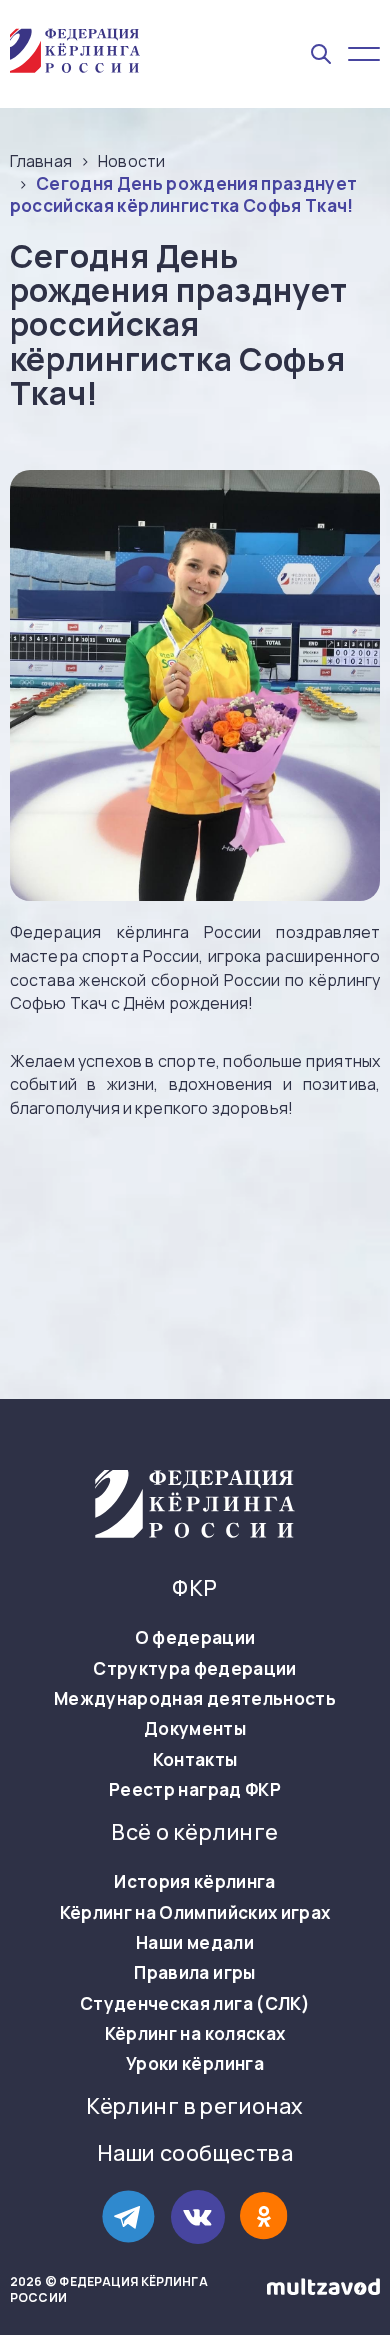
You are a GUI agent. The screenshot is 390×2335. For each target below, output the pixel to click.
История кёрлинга (194, 1882)
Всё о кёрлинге (194, 1832)
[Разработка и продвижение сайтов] (323, 2290)
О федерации (195, 1638)
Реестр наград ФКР (195, 1790)
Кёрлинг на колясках (195, 2034)
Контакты (195, 1760)
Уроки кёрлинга (195, 2064)
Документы (195, 1729)
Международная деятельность (195, 1699)
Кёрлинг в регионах (195, 2106)
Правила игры (194, 1973)
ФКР (194, 1588)
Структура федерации (194, 1669)
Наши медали (195, 1943)
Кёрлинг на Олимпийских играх (195, 1913)
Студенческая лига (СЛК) (195, 2004)
